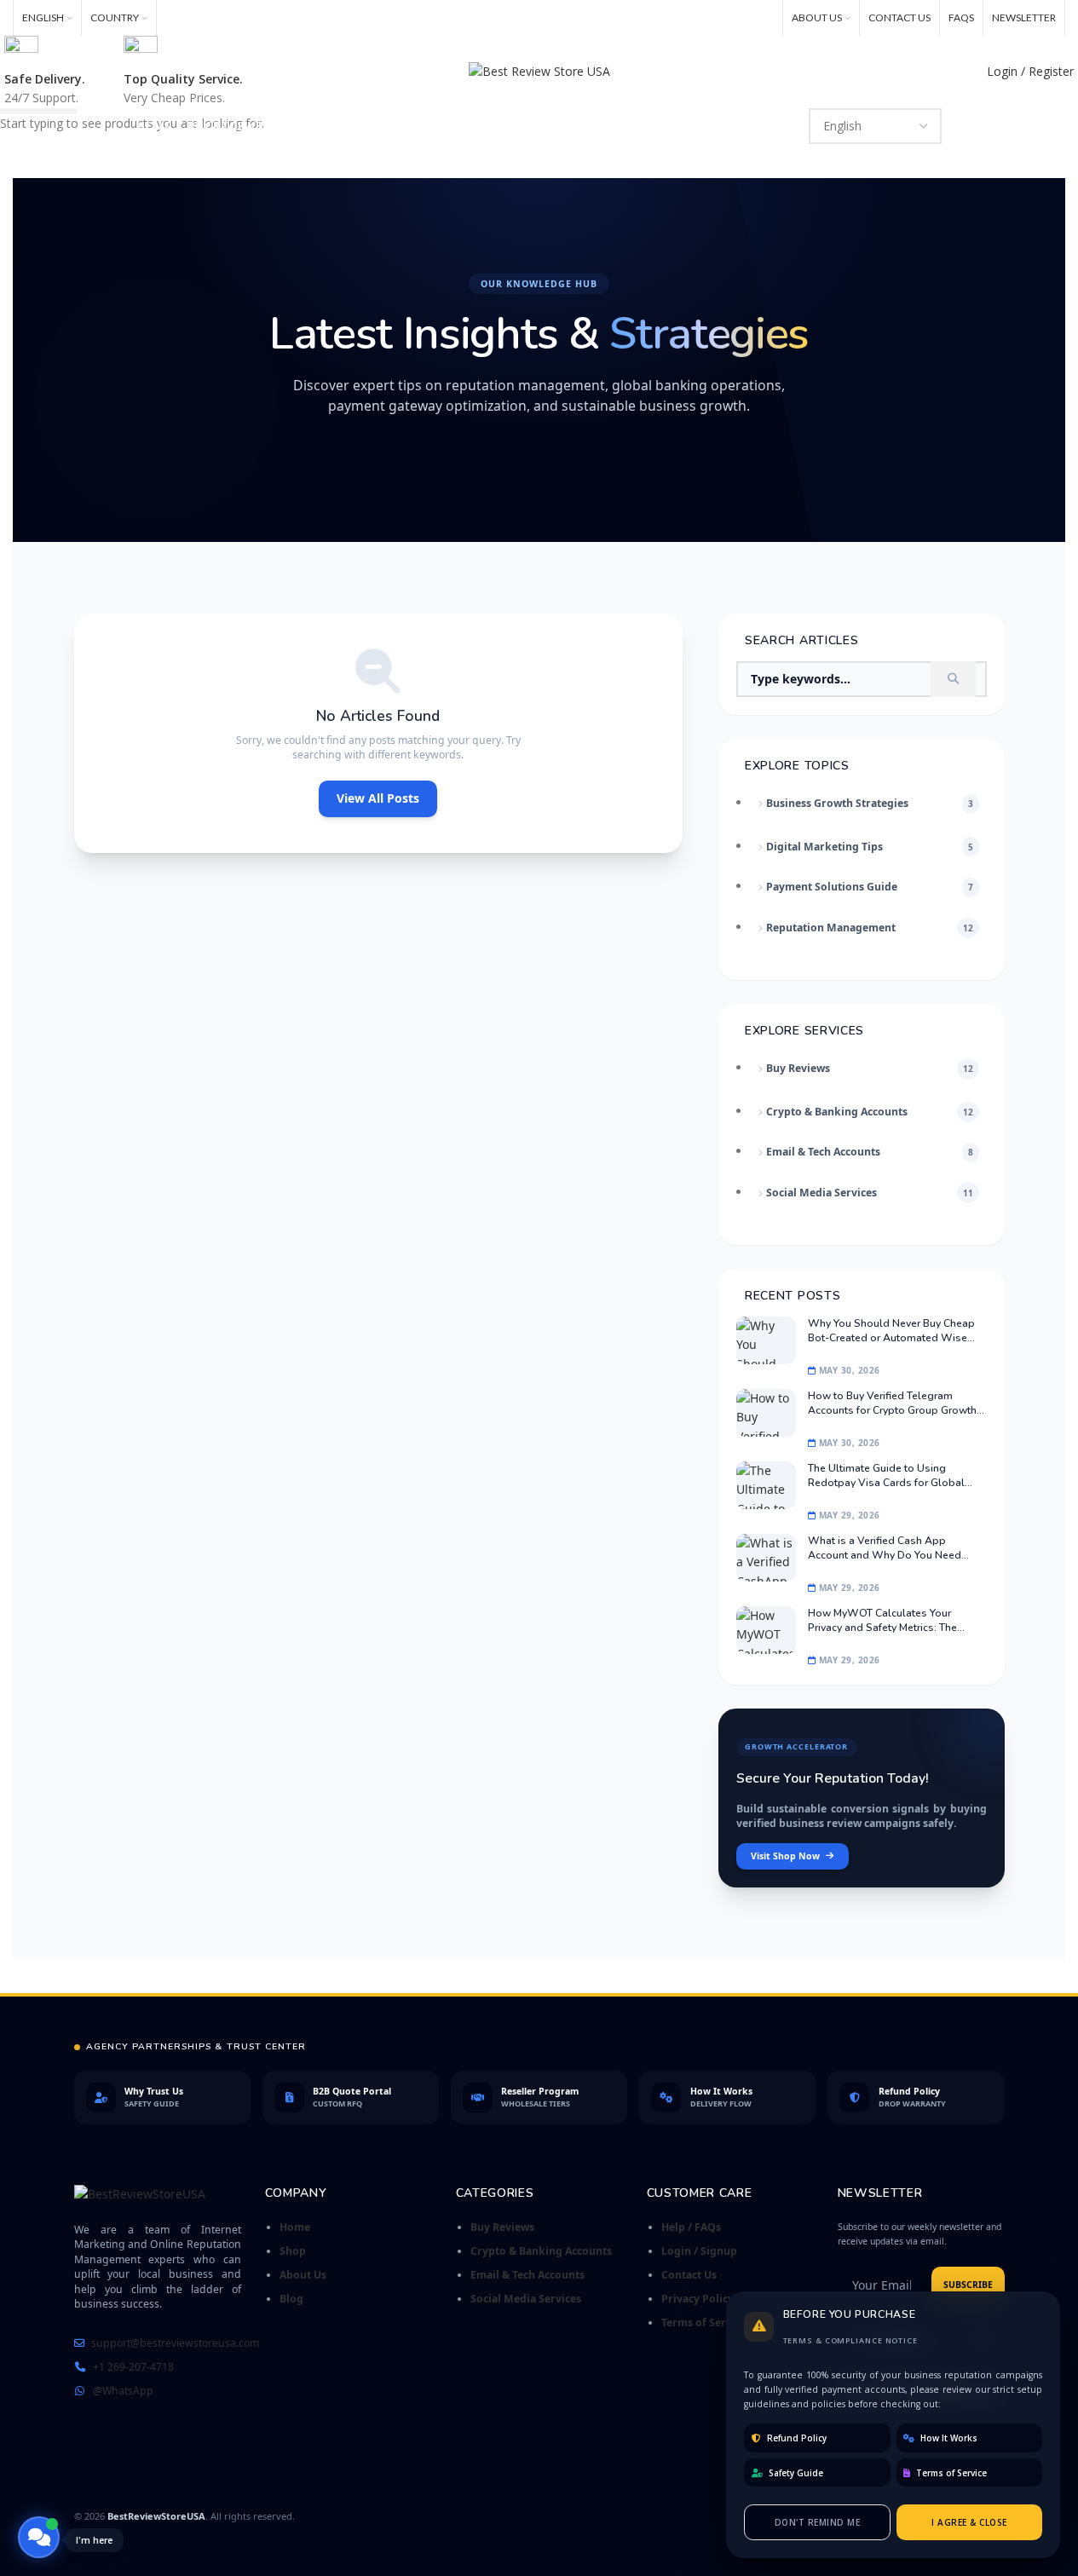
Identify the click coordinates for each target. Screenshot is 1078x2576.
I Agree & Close (969, 2522)
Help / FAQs (691, 2227)
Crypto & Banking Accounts (541, 2251)
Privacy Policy (698, 2299)
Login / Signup (699, 2251)
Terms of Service (704, 2322)
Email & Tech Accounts (527, 2275)
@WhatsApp (123, 2391)
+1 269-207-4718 (133, 2367)
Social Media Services (526, 2299)
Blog (291, 2299)
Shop (293, 2251)
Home (295, 2227)
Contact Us (689, 2275)
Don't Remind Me (818, 2522)
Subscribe (968, 2285)
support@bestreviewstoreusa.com (175, 2343)
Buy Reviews (502, 2227)
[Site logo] (539, 70)
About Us (303, 2275)
